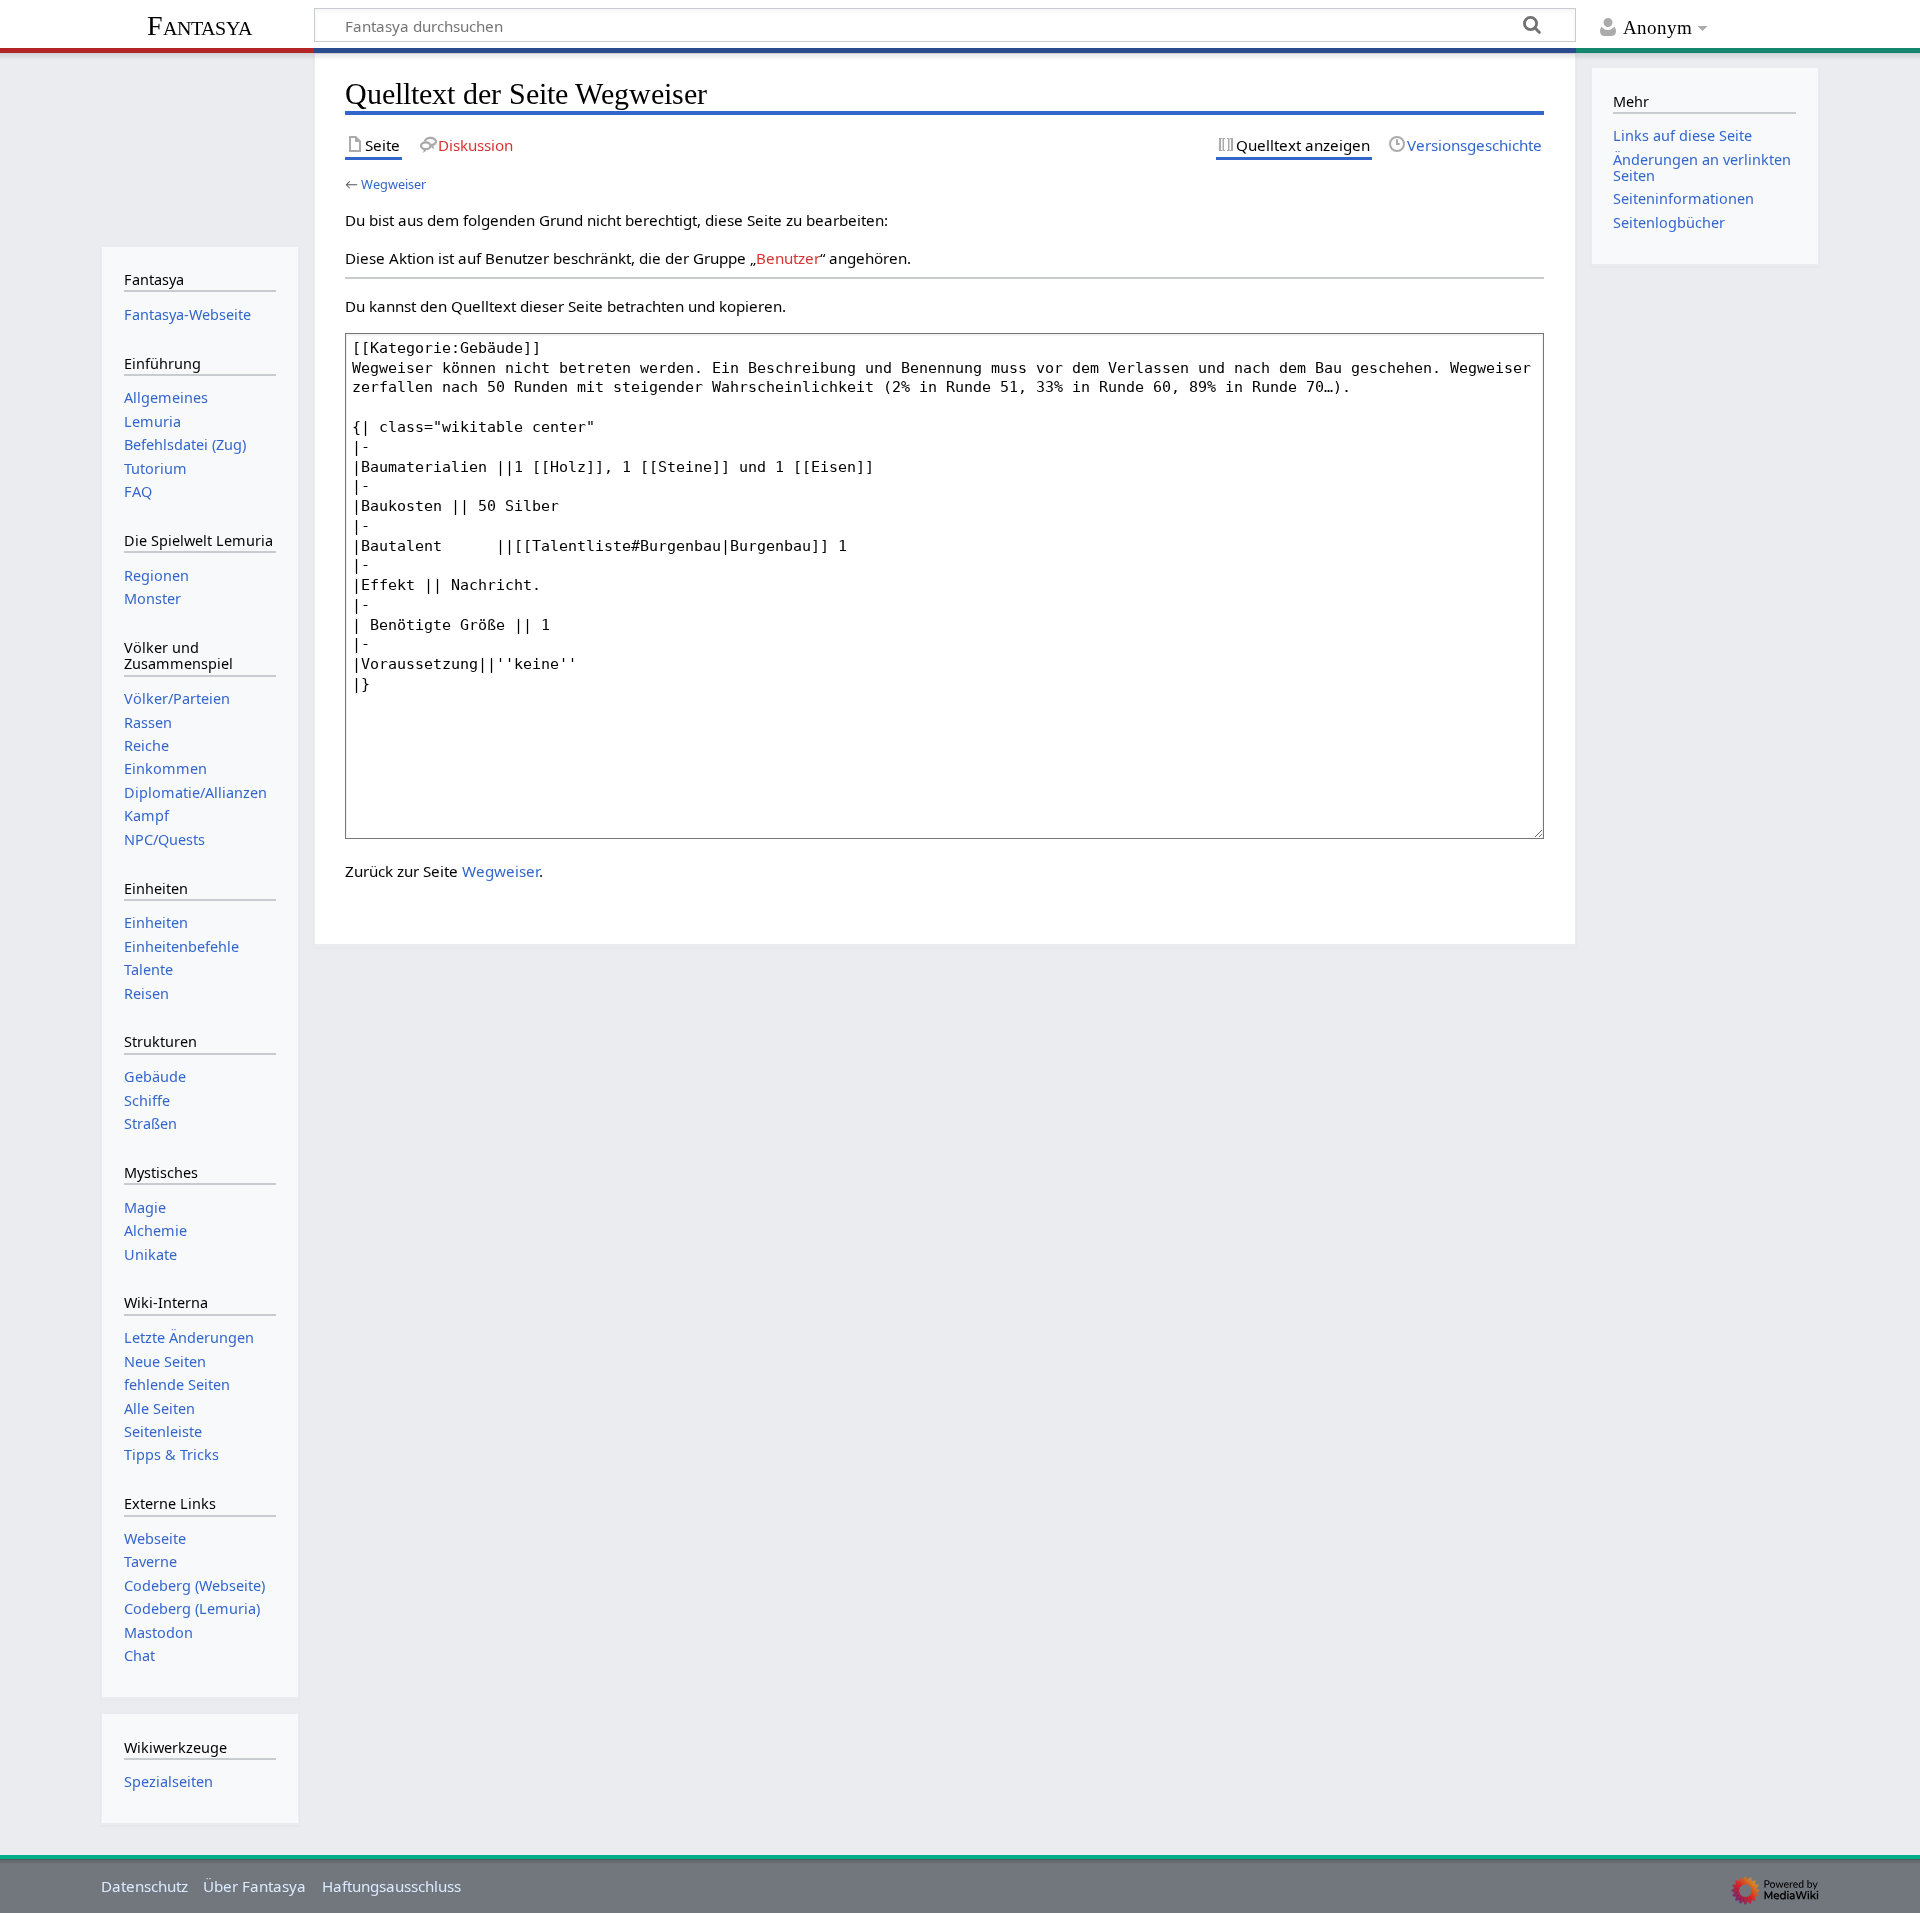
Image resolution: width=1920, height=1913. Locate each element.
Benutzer (788, 258)
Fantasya (199, 25)
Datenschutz (144, 1886)
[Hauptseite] (199, 147)
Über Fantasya (254, 1886)
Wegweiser (393, 184)
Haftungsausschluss (391, 1886)
